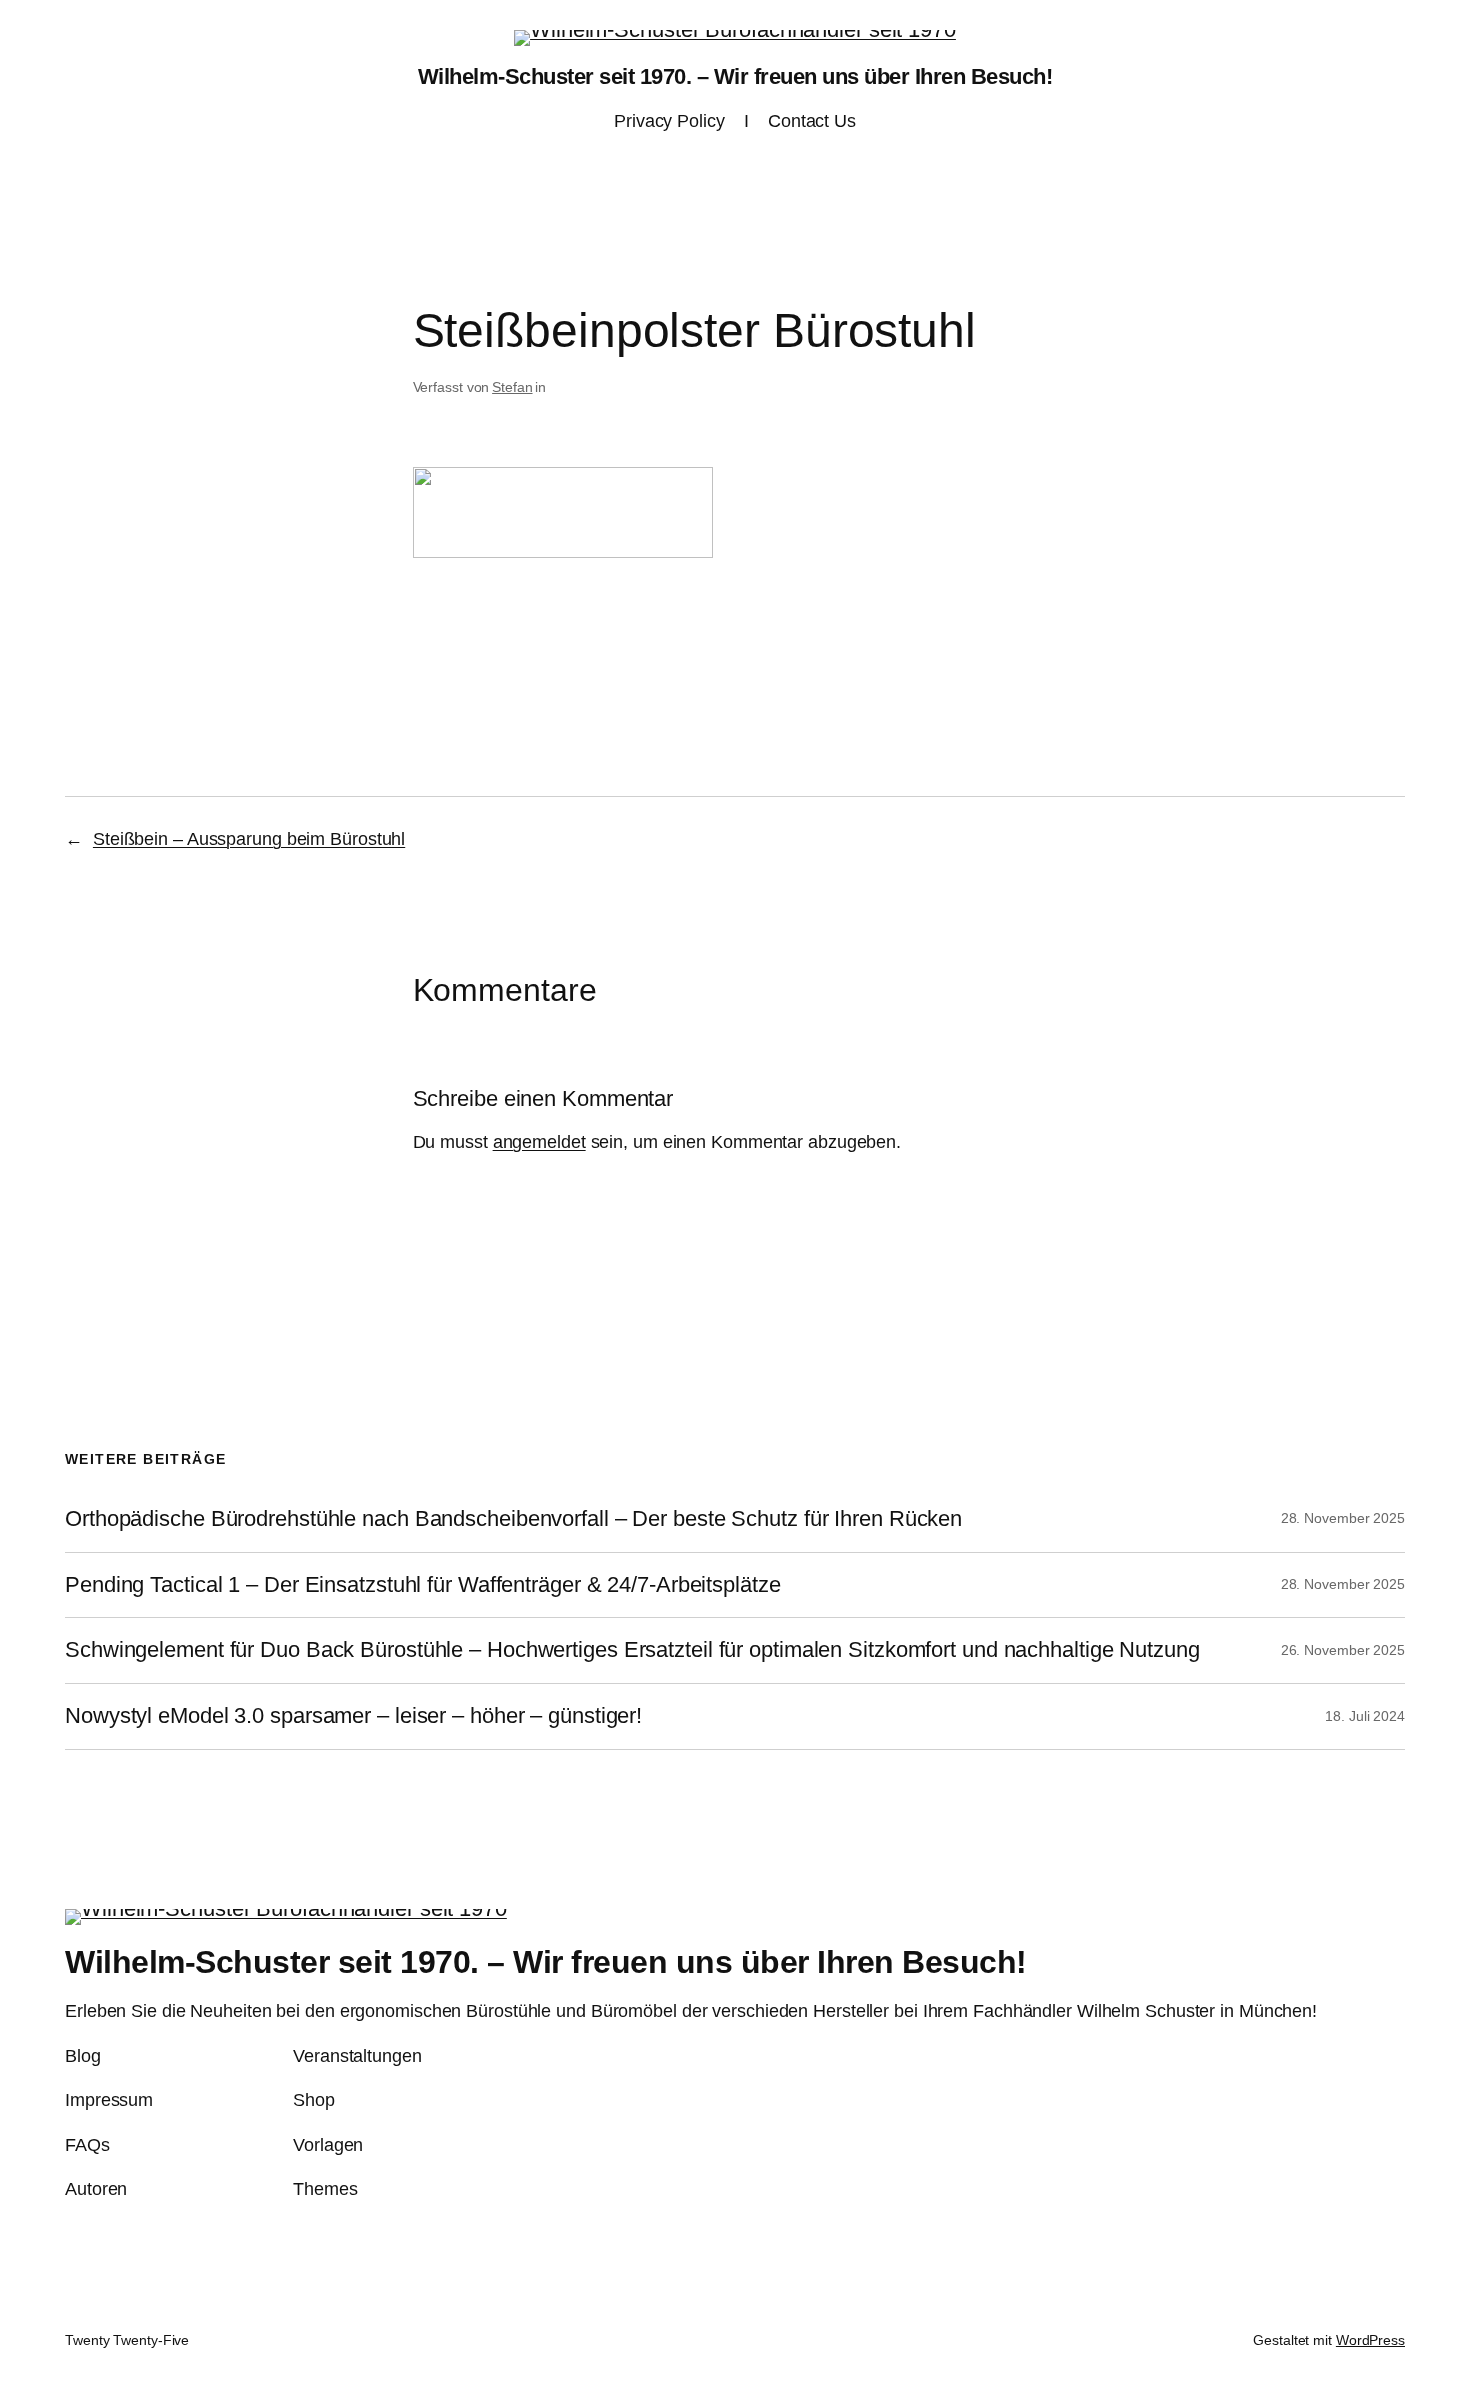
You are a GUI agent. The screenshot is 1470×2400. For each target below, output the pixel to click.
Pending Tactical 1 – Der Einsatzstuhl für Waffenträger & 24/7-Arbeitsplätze (423, 1585)
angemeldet (539, 1142)
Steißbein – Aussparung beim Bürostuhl (249, 839)
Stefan (512, 387)
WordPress (1370, 2340)
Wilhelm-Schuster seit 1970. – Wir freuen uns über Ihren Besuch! (735, 76)
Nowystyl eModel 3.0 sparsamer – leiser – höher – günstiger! (353, 1716)
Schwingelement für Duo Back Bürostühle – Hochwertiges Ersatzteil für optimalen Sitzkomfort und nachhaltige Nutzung (632, 1650)
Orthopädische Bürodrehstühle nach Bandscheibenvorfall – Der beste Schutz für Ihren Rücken (513, 1519)
